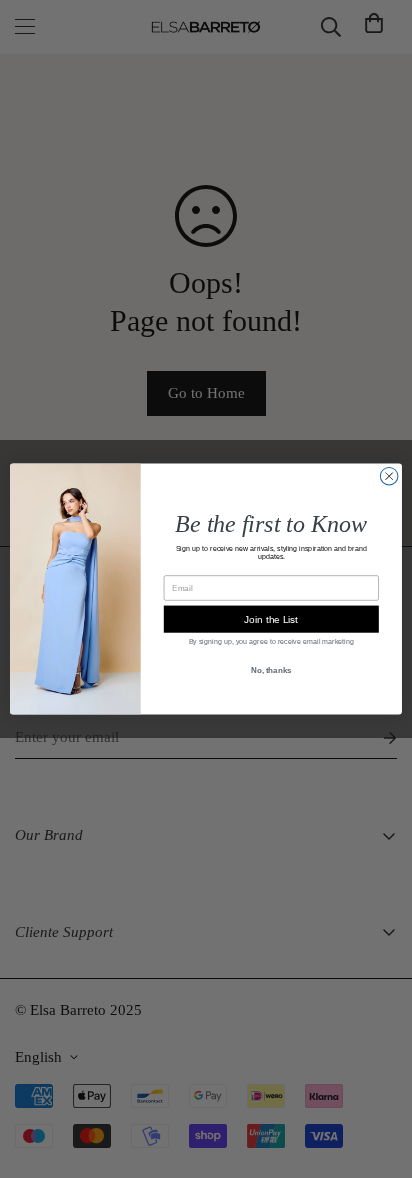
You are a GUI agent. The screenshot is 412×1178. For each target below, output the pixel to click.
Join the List (271, 618)
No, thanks (271, 670)
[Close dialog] (389, 476)
